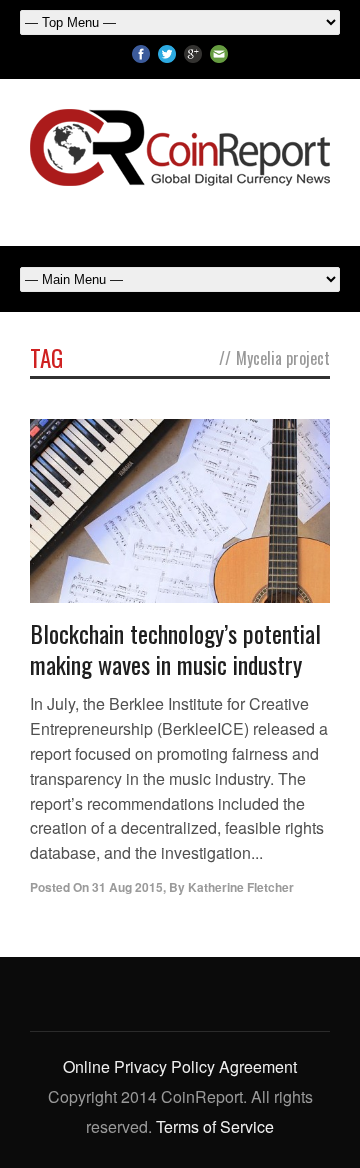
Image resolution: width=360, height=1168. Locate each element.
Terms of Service (215, 1126)
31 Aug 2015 (127, 887)
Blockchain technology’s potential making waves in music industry (175, 648)
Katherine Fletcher (241, 887)
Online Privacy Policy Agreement (180, 1066)
